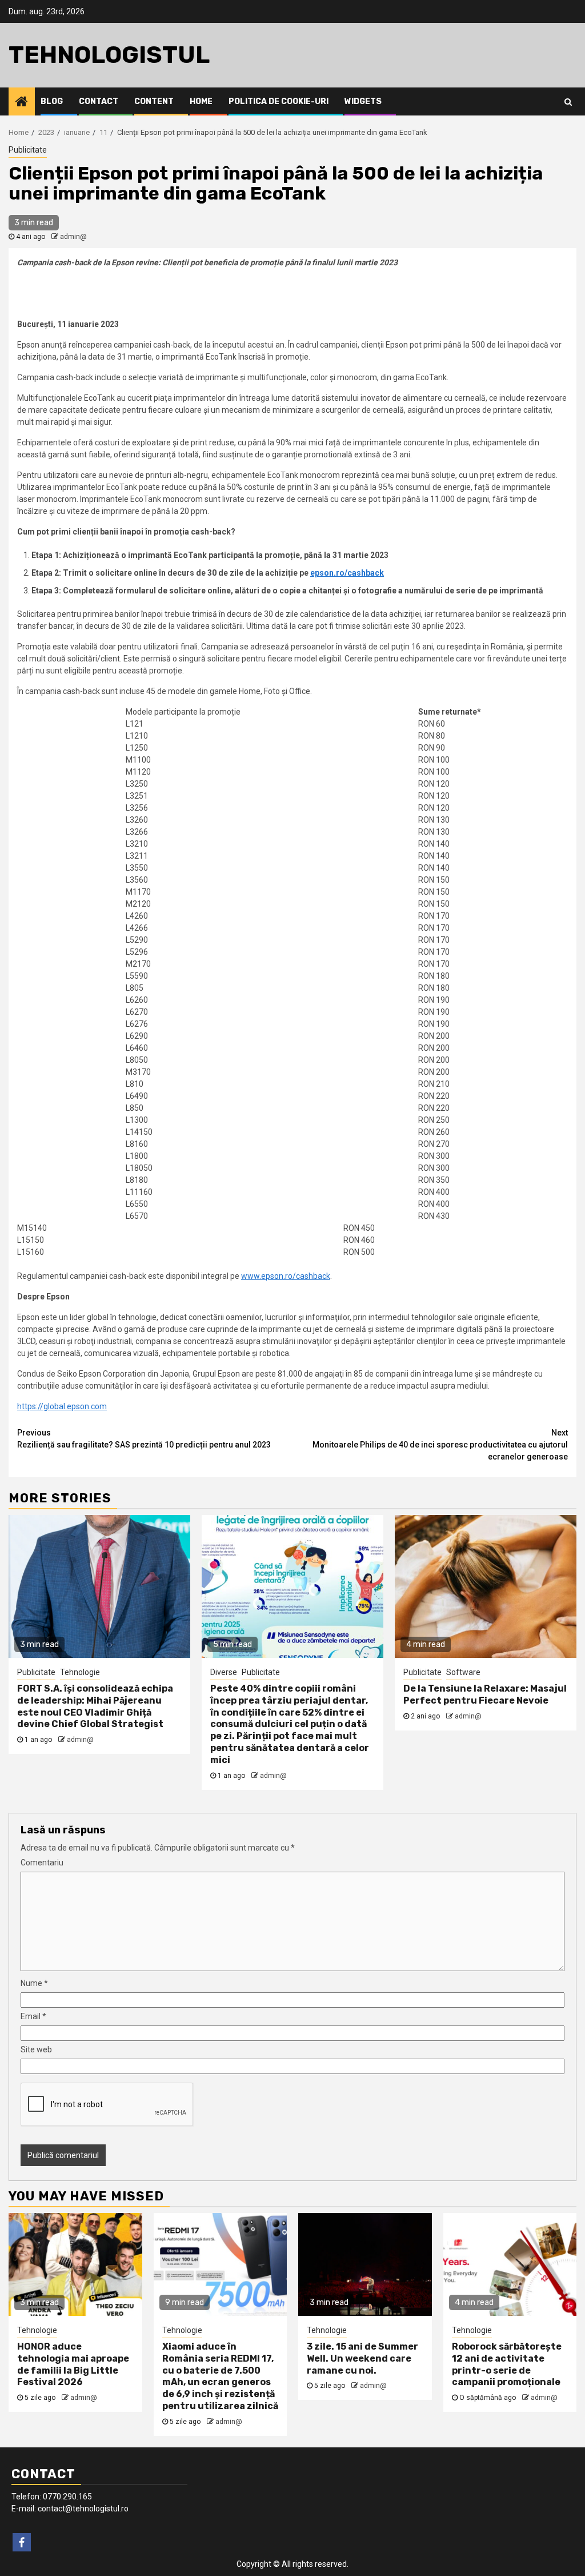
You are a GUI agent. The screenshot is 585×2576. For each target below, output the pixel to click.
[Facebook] (22, 2542)
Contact (99, 101)
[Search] (568, 102)
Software (463, 1672)
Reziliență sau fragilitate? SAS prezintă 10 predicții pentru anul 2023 (144, 1439)
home (201, 101)
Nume (34, 1983)
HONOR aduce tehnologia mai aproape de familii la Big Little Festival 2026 (73, 2364)
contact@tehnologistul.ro (83, 2509)
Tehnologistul (109, 55)
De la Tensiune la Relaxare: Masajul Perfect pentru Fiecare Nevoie (485, 1694)
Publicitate (28, 150)
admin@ (73, 237)
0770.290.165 (67, 2497)
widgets (363, 101)
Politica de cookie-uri (279, 101)
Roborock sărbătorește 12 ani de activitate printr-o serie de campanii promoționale (507, 2364)
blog (52, 101)
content (154, 101)
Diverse (224, 1672)
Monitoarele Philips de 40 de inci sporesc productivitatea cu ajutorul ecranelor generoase (440, 1445)
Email (33, 2016)
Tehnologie (80, 1672)
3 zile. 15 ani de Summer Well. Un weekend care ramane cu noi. (362, 2358)
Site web (36, 2049)
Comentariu (42, 1863)
